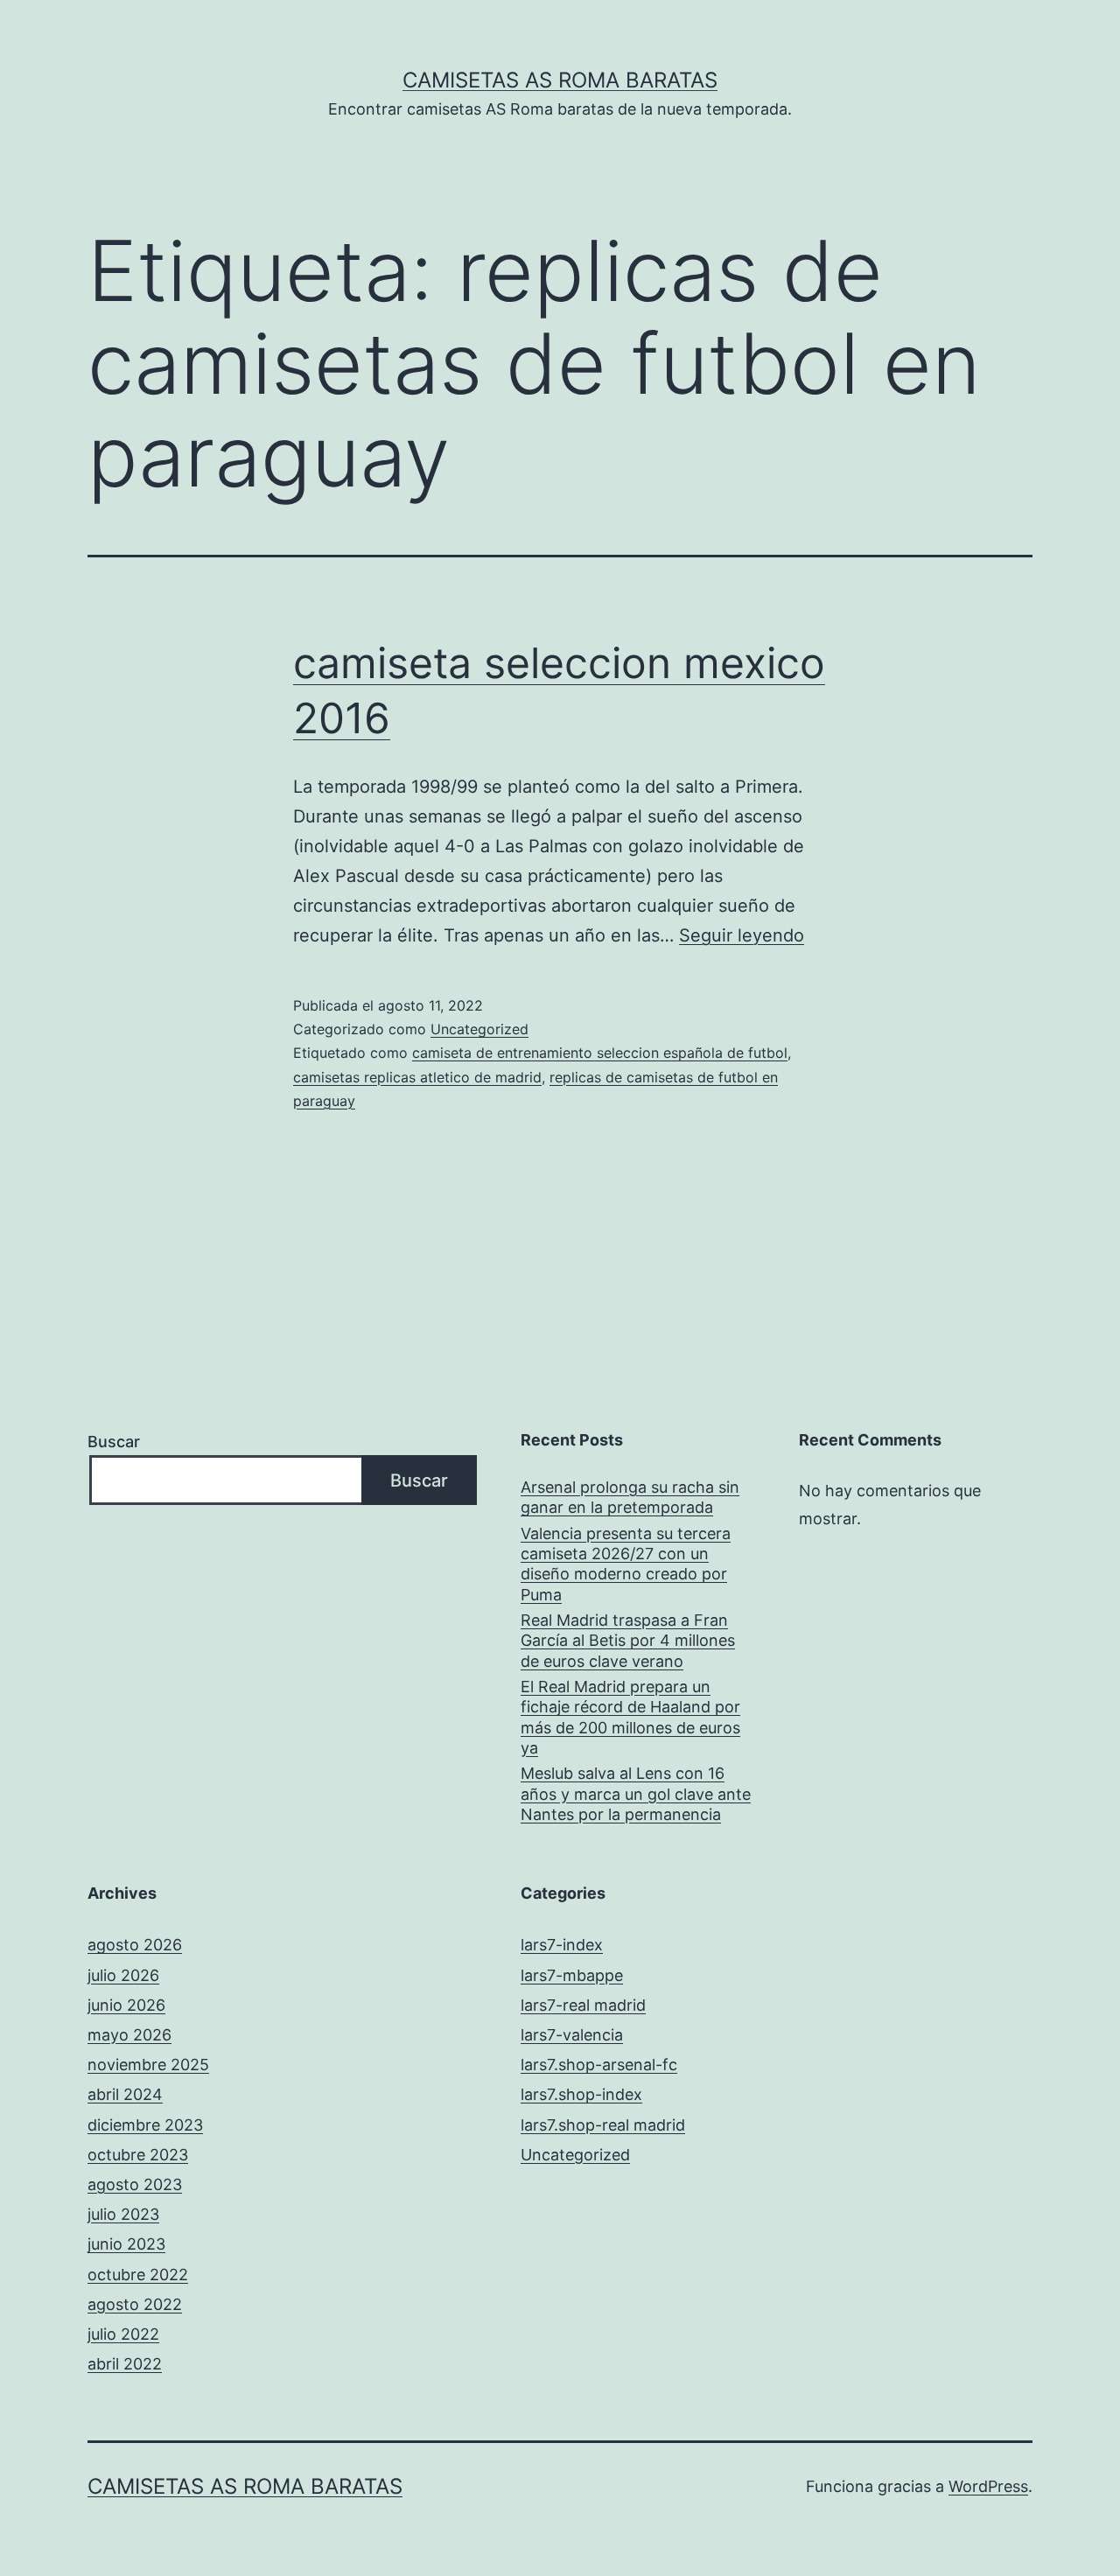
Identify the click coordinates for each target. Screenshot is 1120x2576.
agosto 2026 (135, 1945)
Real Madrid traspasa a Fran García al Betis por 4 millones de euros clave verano (628, 1641)
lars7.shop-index (581, 2094)
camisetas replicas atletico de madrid (417, 1077)
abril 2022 (125, 2364)
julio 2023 (123, 2214)
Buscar (114, 1442)
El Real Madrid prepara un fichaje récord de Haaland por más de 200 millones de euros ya (630, 1717)
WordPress (988, 2486)
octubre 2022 (138, 2275)
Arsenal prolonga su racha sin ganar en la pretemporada (630, 1497)
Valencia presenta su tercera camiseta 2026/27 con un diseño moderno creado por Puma (626, 1564)
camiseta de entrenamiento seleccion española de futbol (600, 1053)
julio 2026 (123, 1975)
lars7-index (562, 1945)
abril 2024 (125, 2094)
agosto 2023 (135, 2184)
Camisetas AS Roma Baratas (560, 80)
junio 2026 (126, 2005)
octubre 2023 (138, 2155)
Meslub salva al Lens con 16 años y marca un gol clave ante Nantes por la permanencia (636, 1794)
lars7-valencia (572, 2035)
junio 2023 (126, 2244)
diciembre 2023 (145, 2125)
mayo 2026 (129, 2035)
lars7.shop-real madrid (603, 2125)
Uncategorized (479, 1029)
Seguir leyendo (742, 935)
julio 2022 (123, 2334)
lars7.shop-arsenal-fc (599, 2065)
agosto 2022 (135, 2304)
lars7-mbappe (572, 1975)
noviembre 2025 (148, 2065)
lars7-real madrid (583, 2005)
